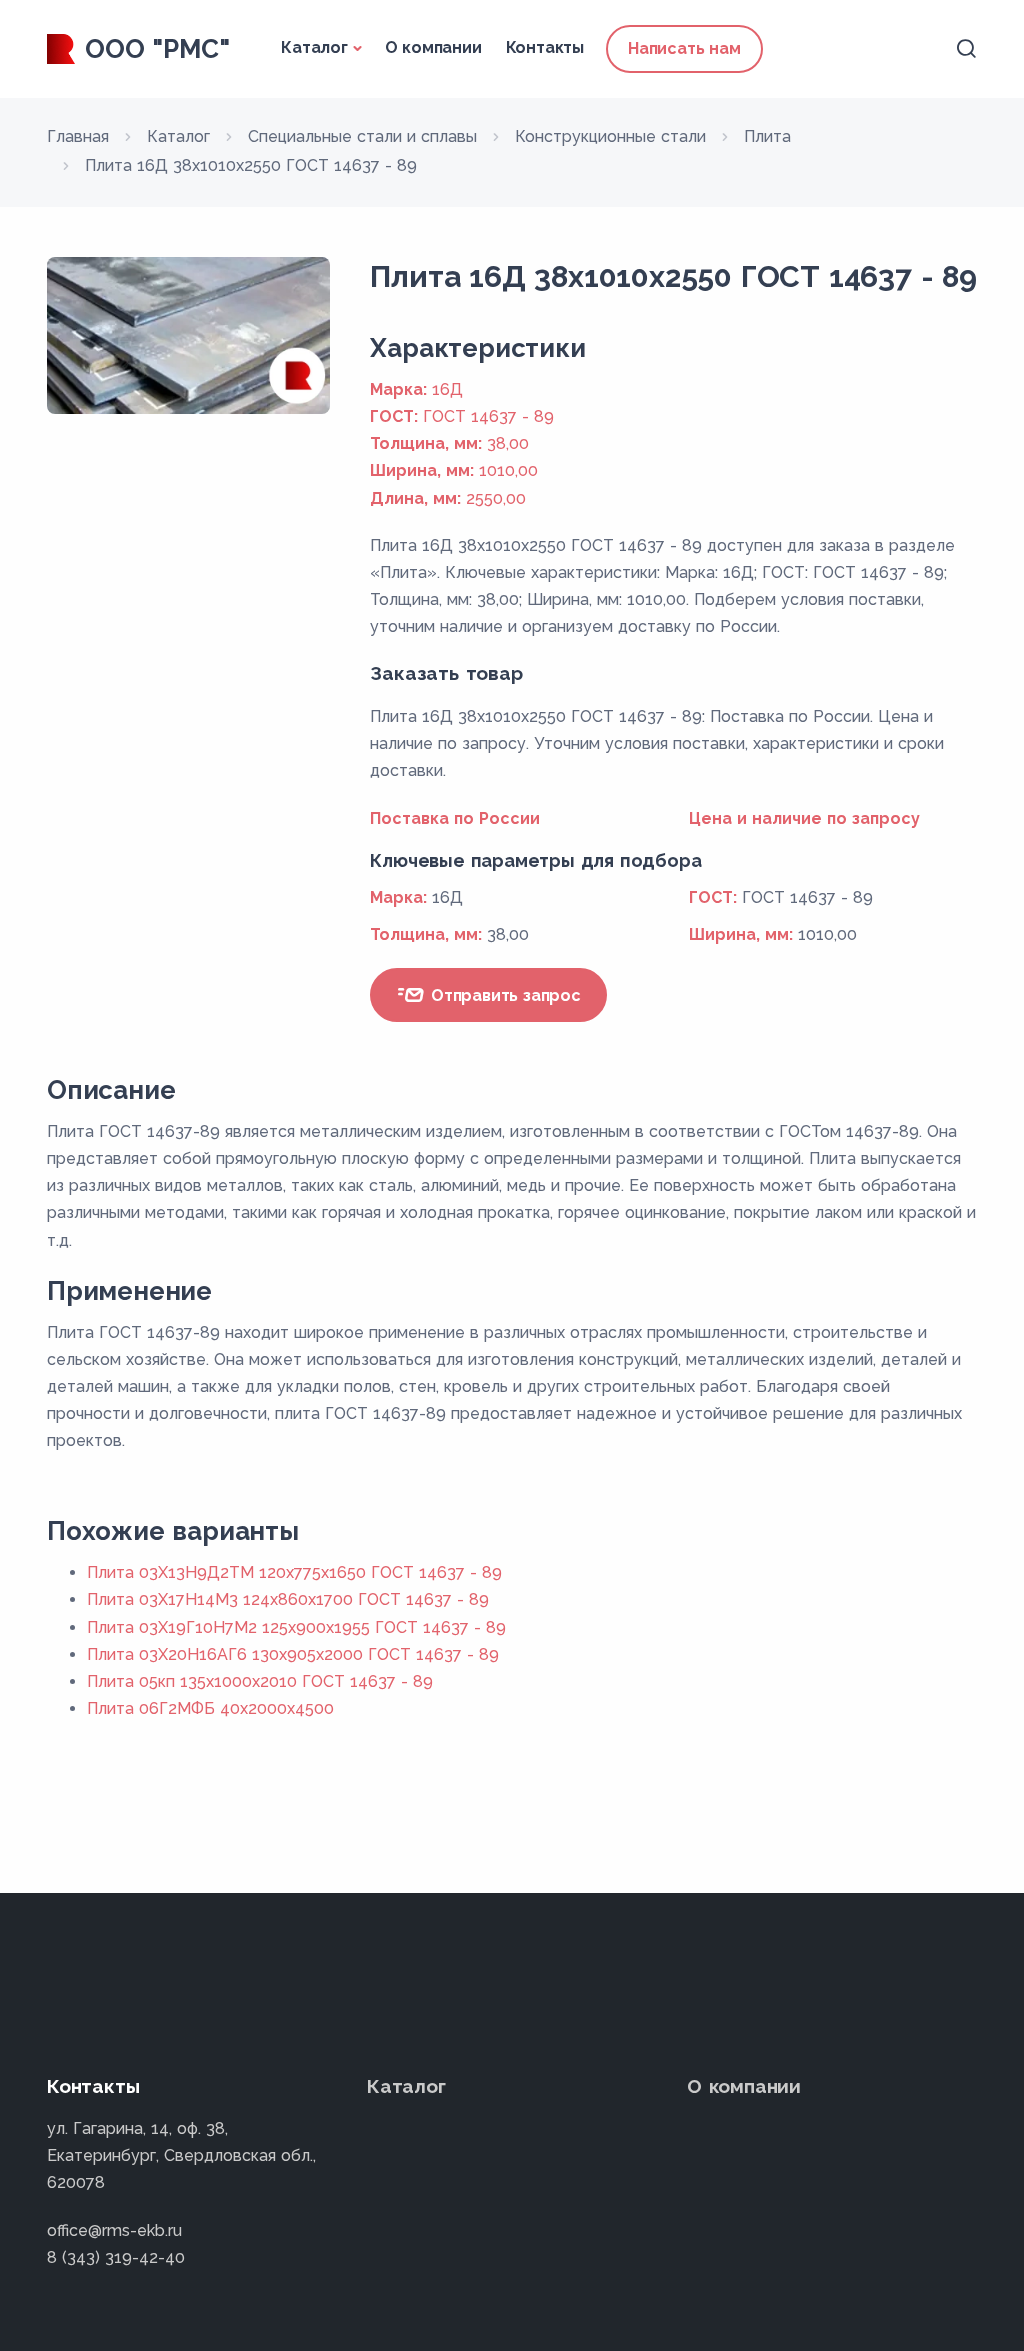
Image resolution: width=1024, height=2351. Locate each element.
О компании (433, 47)
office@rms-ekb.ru (114, 2230)
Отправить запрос (503, 995)
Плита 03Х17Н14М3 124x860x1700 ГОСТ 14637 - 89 (288, 1599)
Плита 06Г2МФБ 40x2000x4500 (210, 1708)
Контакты (545, 47)
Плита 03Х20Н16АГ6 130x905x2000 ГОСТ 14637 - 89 (293, 1654)
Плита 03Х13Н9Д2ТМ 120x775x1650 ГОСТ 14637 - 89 (294, 1572)
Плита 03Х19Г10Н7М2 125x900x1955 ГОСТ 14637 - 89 (296, 1627)
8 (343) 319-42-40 (116, 2257)
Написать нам (684, 48)
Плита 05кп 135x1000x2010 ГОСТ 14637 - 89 (260, 1681)
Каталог (314, 47)
